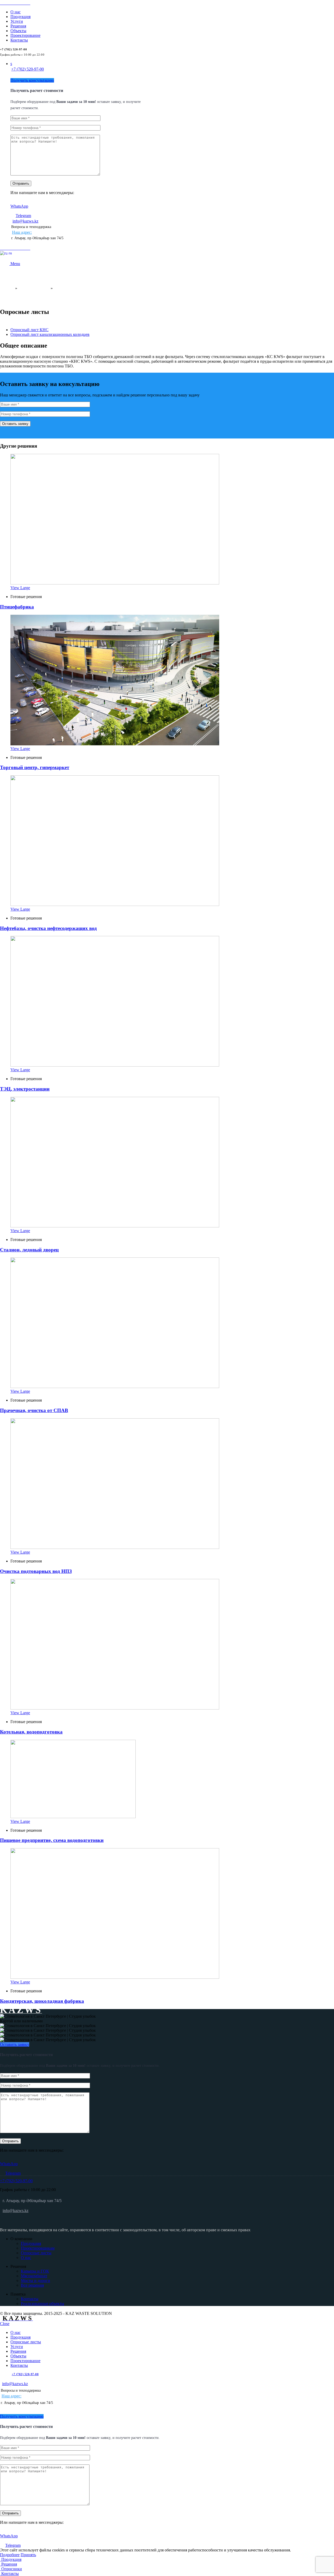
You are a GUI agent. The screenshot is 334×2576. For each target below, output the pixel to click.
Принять (28, 2555)
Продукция (31, 2243)
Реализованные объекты (43, 2303)
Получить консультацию (32, 80)
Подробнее (10, 2555)
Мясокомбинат (34, 2276)
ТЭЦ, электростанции (25, 1089)
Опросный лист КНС (29, 330)
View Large (20, 588)
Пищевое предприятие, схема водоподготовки (52, 1840)
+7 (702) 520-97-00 (28, 69)
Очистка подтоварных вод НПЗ (36, 1571)
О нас (26, 2258)
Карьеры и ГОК (35, 2271)
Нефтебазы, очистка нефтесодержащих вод (48, 928)
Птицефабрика (17, 607)
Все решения (32, 2285)
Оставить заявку (15, 2044)
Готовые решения (34, 288)
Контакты (30, 2299)
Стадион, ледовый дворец (29, 1250)
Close (5, 2324)
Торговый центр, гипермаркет (35, 767)
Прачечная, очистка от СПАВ (34, 1410)
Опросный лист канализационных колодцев (50, 334)
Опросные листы (36, 2253)
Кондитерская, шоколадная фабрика (42, 2001)
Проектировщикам (38, 2248)
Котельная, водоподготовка (31, 1732)
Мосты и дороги (35, 2281)
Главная (7, 288)
